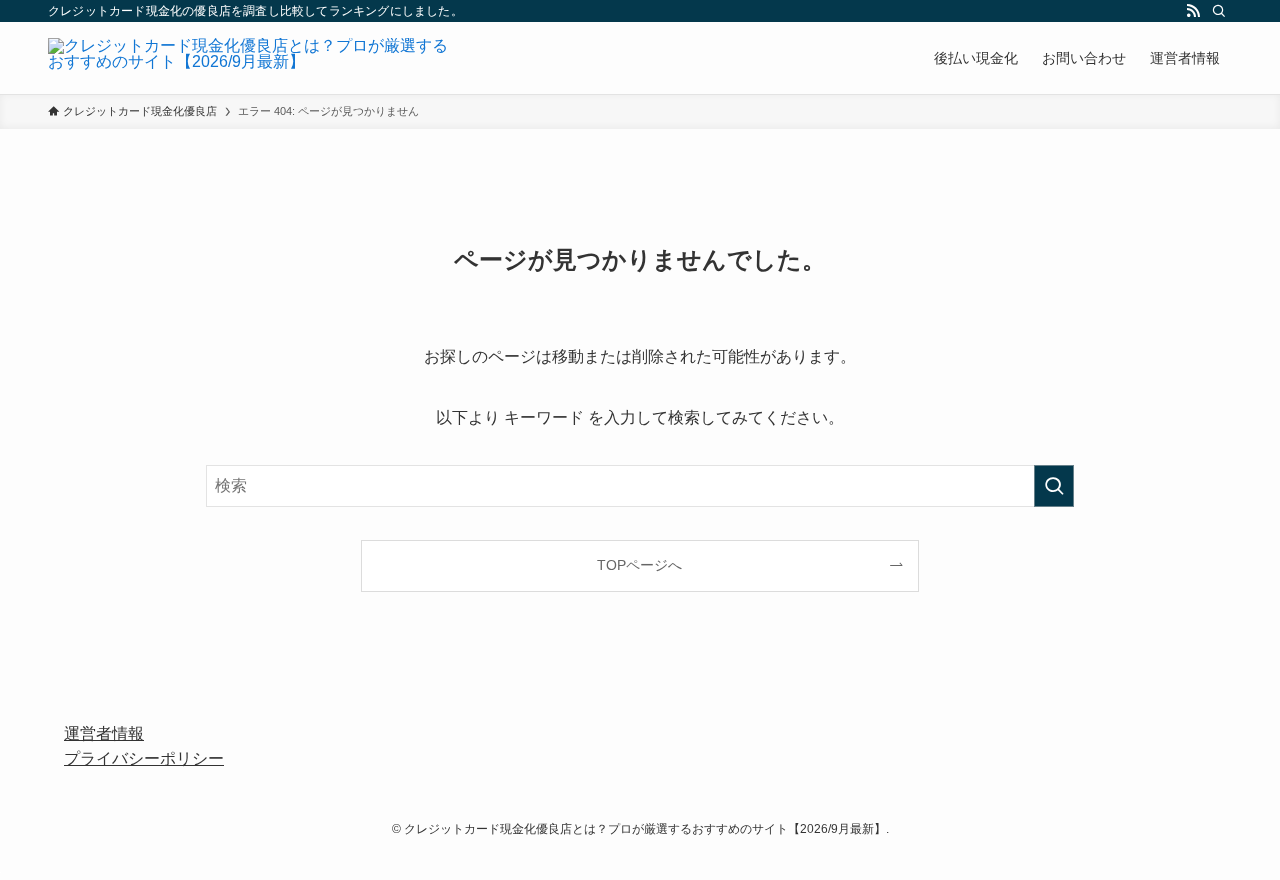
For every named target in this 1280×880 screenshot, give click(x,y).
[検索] (1219, 11)
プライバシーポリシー (144, 758)
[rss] (1193, 11)
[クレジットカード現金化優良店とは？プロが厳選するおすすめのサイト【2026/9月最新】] (248, 58)
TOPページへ (639, 565)
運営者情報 (104, 733)
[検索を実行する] (1054, 486)
